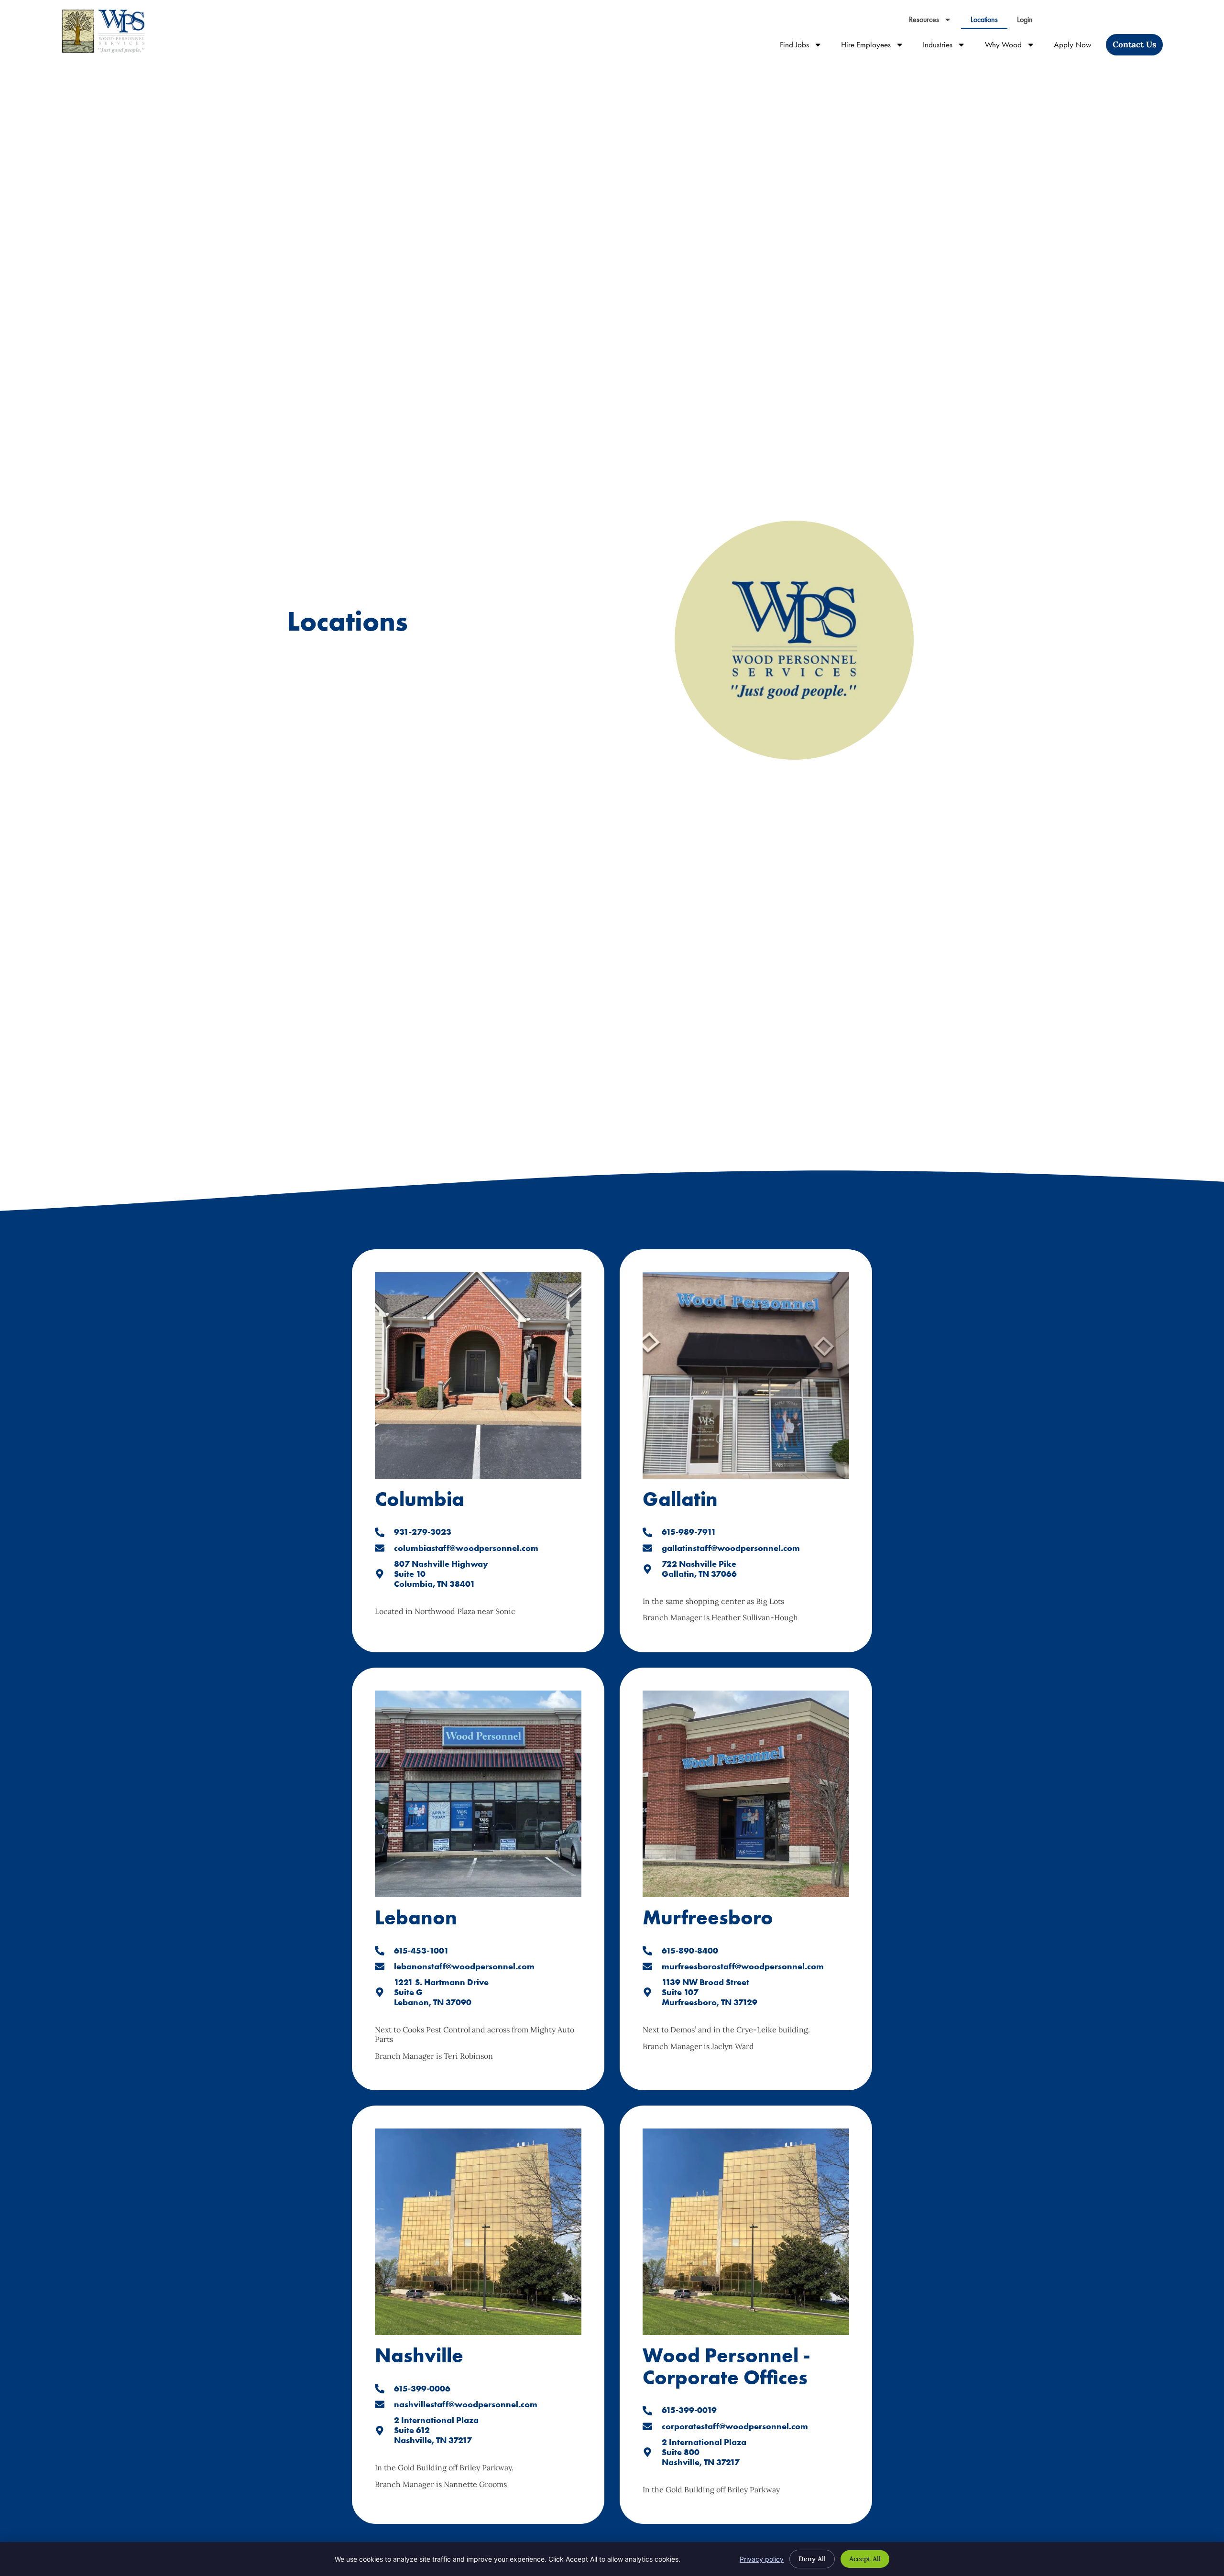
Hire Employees (877, 47)
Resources (935, 22)
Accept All (865, 2559)
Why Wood (1015, 47)
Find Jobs (806, 47)
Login (1030, 22)
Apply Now (1077, 47)
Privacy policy (762, 2559)
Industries (949, 47)
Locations (989, 22)
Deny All (812, 2559)
